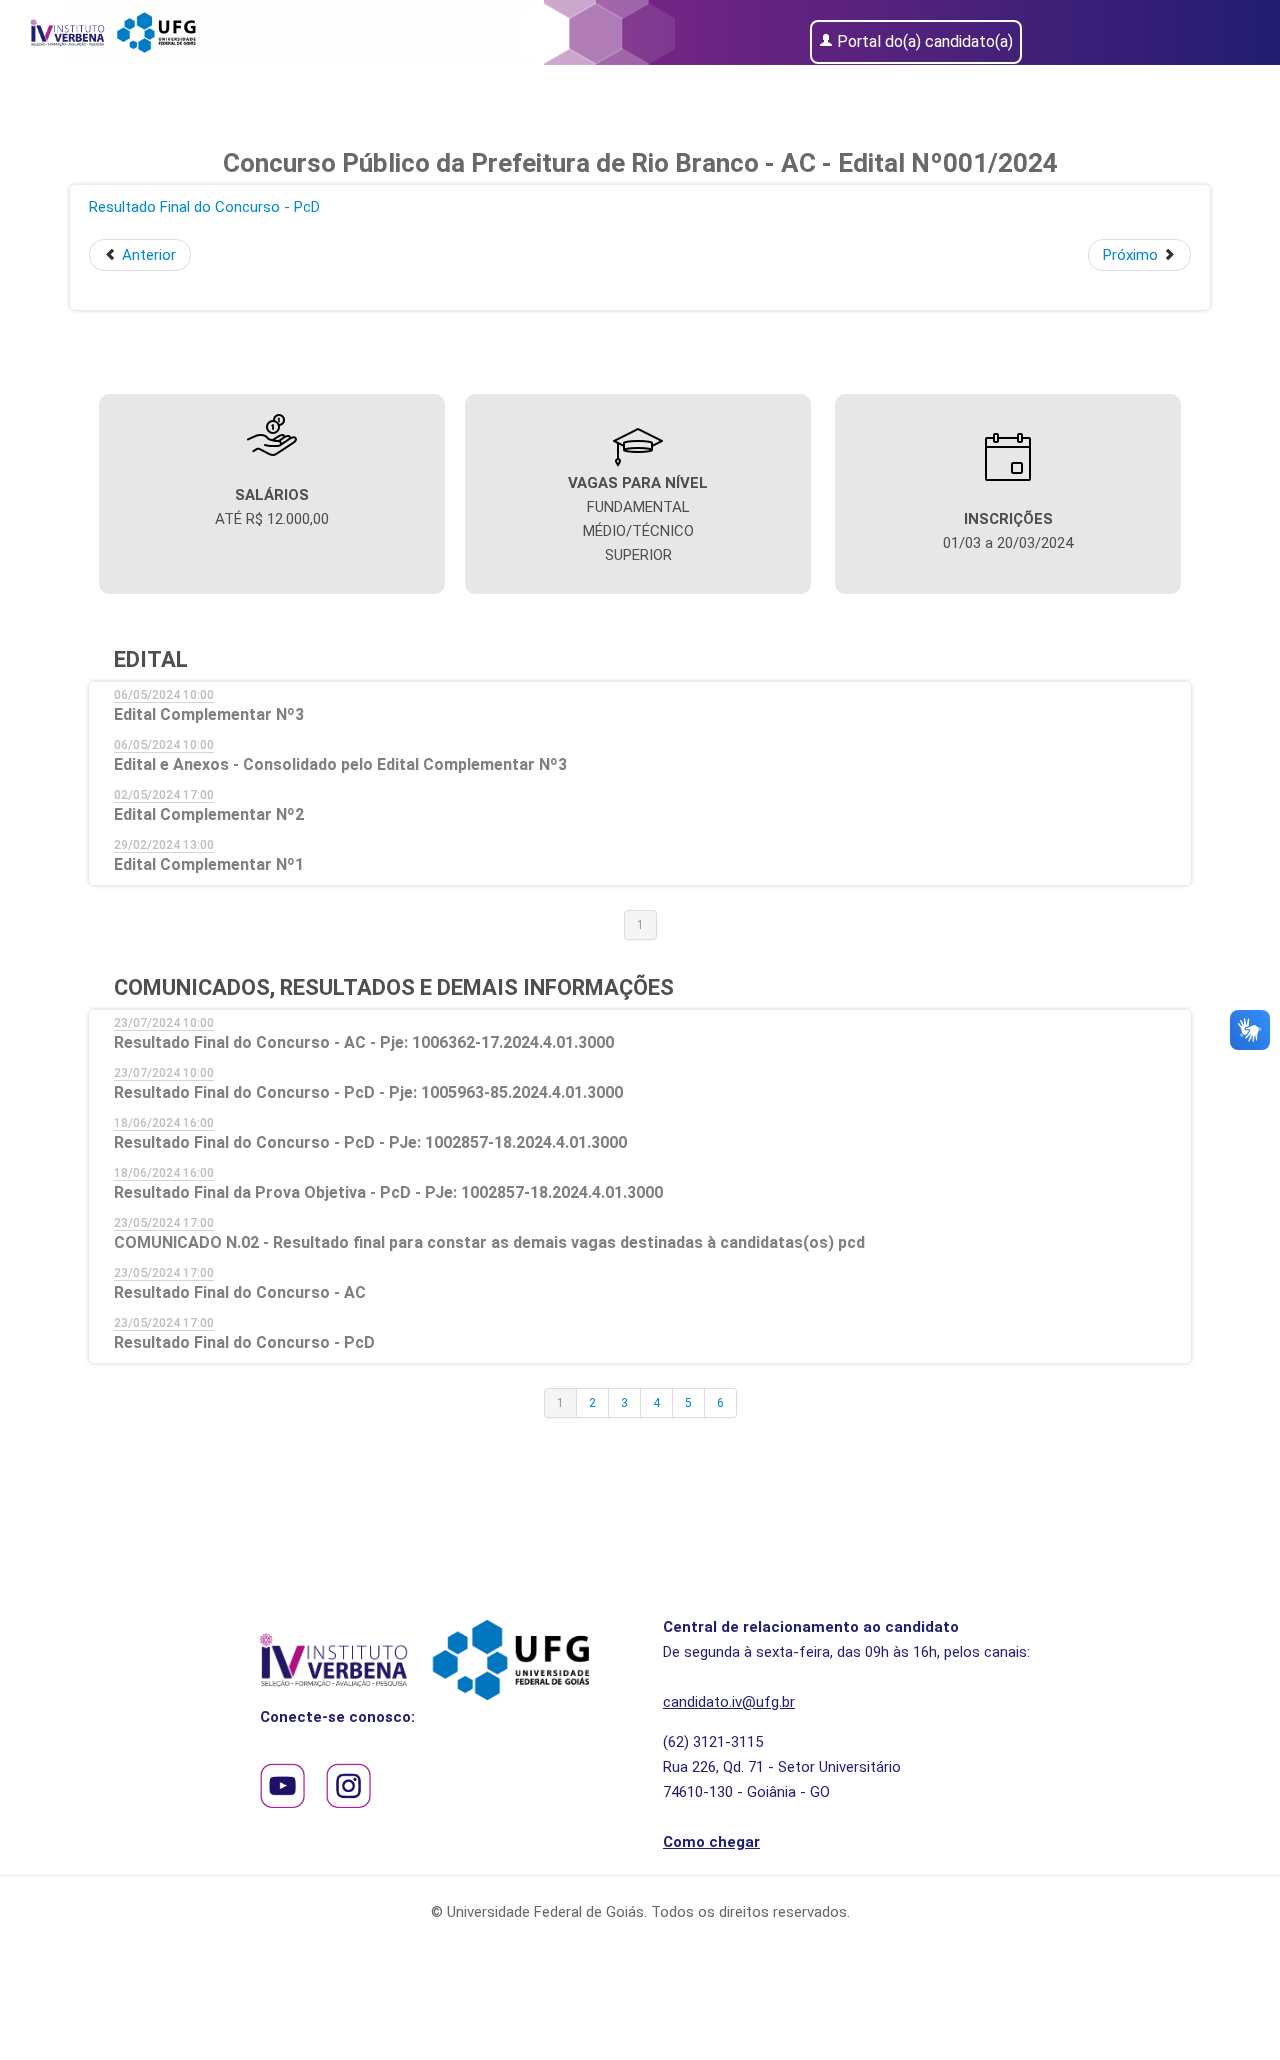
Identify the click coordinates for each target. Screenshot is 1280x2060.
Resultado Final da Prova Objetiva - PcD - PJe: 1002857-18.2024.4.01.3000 (388, 1192)
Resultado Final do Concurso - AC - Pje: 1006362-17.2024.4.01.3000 (364, 1042)
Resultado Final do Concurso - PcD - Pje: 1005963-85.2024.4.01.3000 (368, 1092)
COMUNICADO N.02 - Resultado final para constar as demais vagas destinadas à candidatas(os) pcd (489, 1242)
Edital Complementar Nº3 (209, 714)
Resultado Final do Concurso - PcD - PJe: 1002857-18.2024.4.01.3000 (370, 1142)
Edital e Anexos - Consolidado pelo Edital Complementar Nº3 (340, 764)
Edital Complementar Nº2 (209, 814)
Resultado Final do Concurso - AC (240, 1292)
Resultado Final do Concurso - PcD (204, 207)
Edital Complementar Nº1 (209, 864)
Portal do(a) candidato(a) (925, 41)
